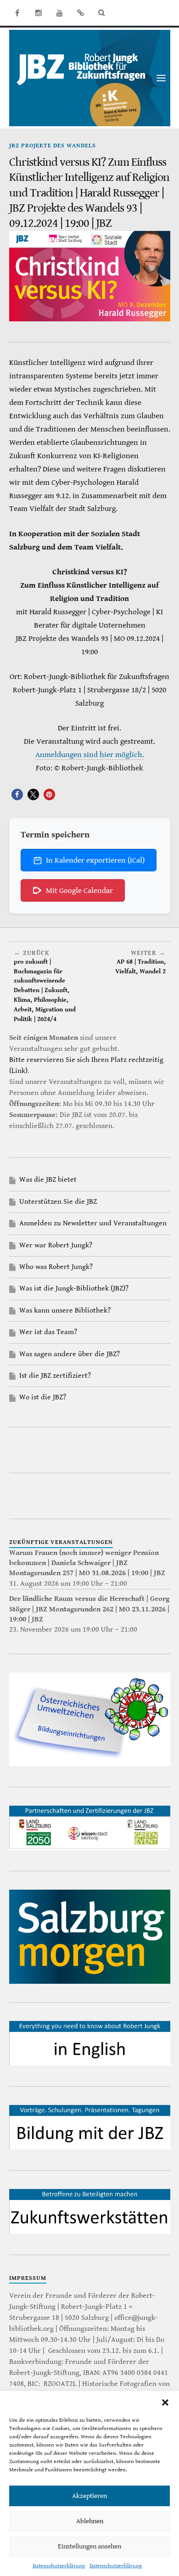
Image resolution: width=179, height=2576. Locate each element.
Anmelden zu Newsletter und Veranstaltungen (93, 1223)
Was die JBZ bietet (48, 1180)
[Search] (102, 13)
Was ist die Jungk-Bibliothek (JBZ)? (74, 1288)
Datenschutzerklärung (59, 2566)
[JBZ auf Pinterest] (81, 13)
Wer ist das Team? (48, 1332)
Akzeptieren (89, 2496)
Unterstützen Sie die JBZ (58, 1202)
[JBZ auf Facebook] (17, 13)
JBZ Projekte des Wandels (53, 146)
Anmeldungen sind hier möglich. (90, 755)
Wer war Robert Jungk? (56, 1245)
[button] (165, 2402)
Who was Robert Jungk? (56, 1267)
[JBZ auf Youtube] (60, 13)
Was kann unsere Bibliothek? (65, 1310)
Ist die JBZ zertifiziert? (55, 1376)
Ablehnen (90, 2521)
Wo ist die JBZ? (43, 1397)
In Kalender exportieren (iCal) (95, 860)
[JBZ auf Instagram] (39, 13)
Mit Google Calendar (79, 891)
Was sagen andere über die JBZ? (70, 1354)
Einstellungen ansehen (89, 2546)
